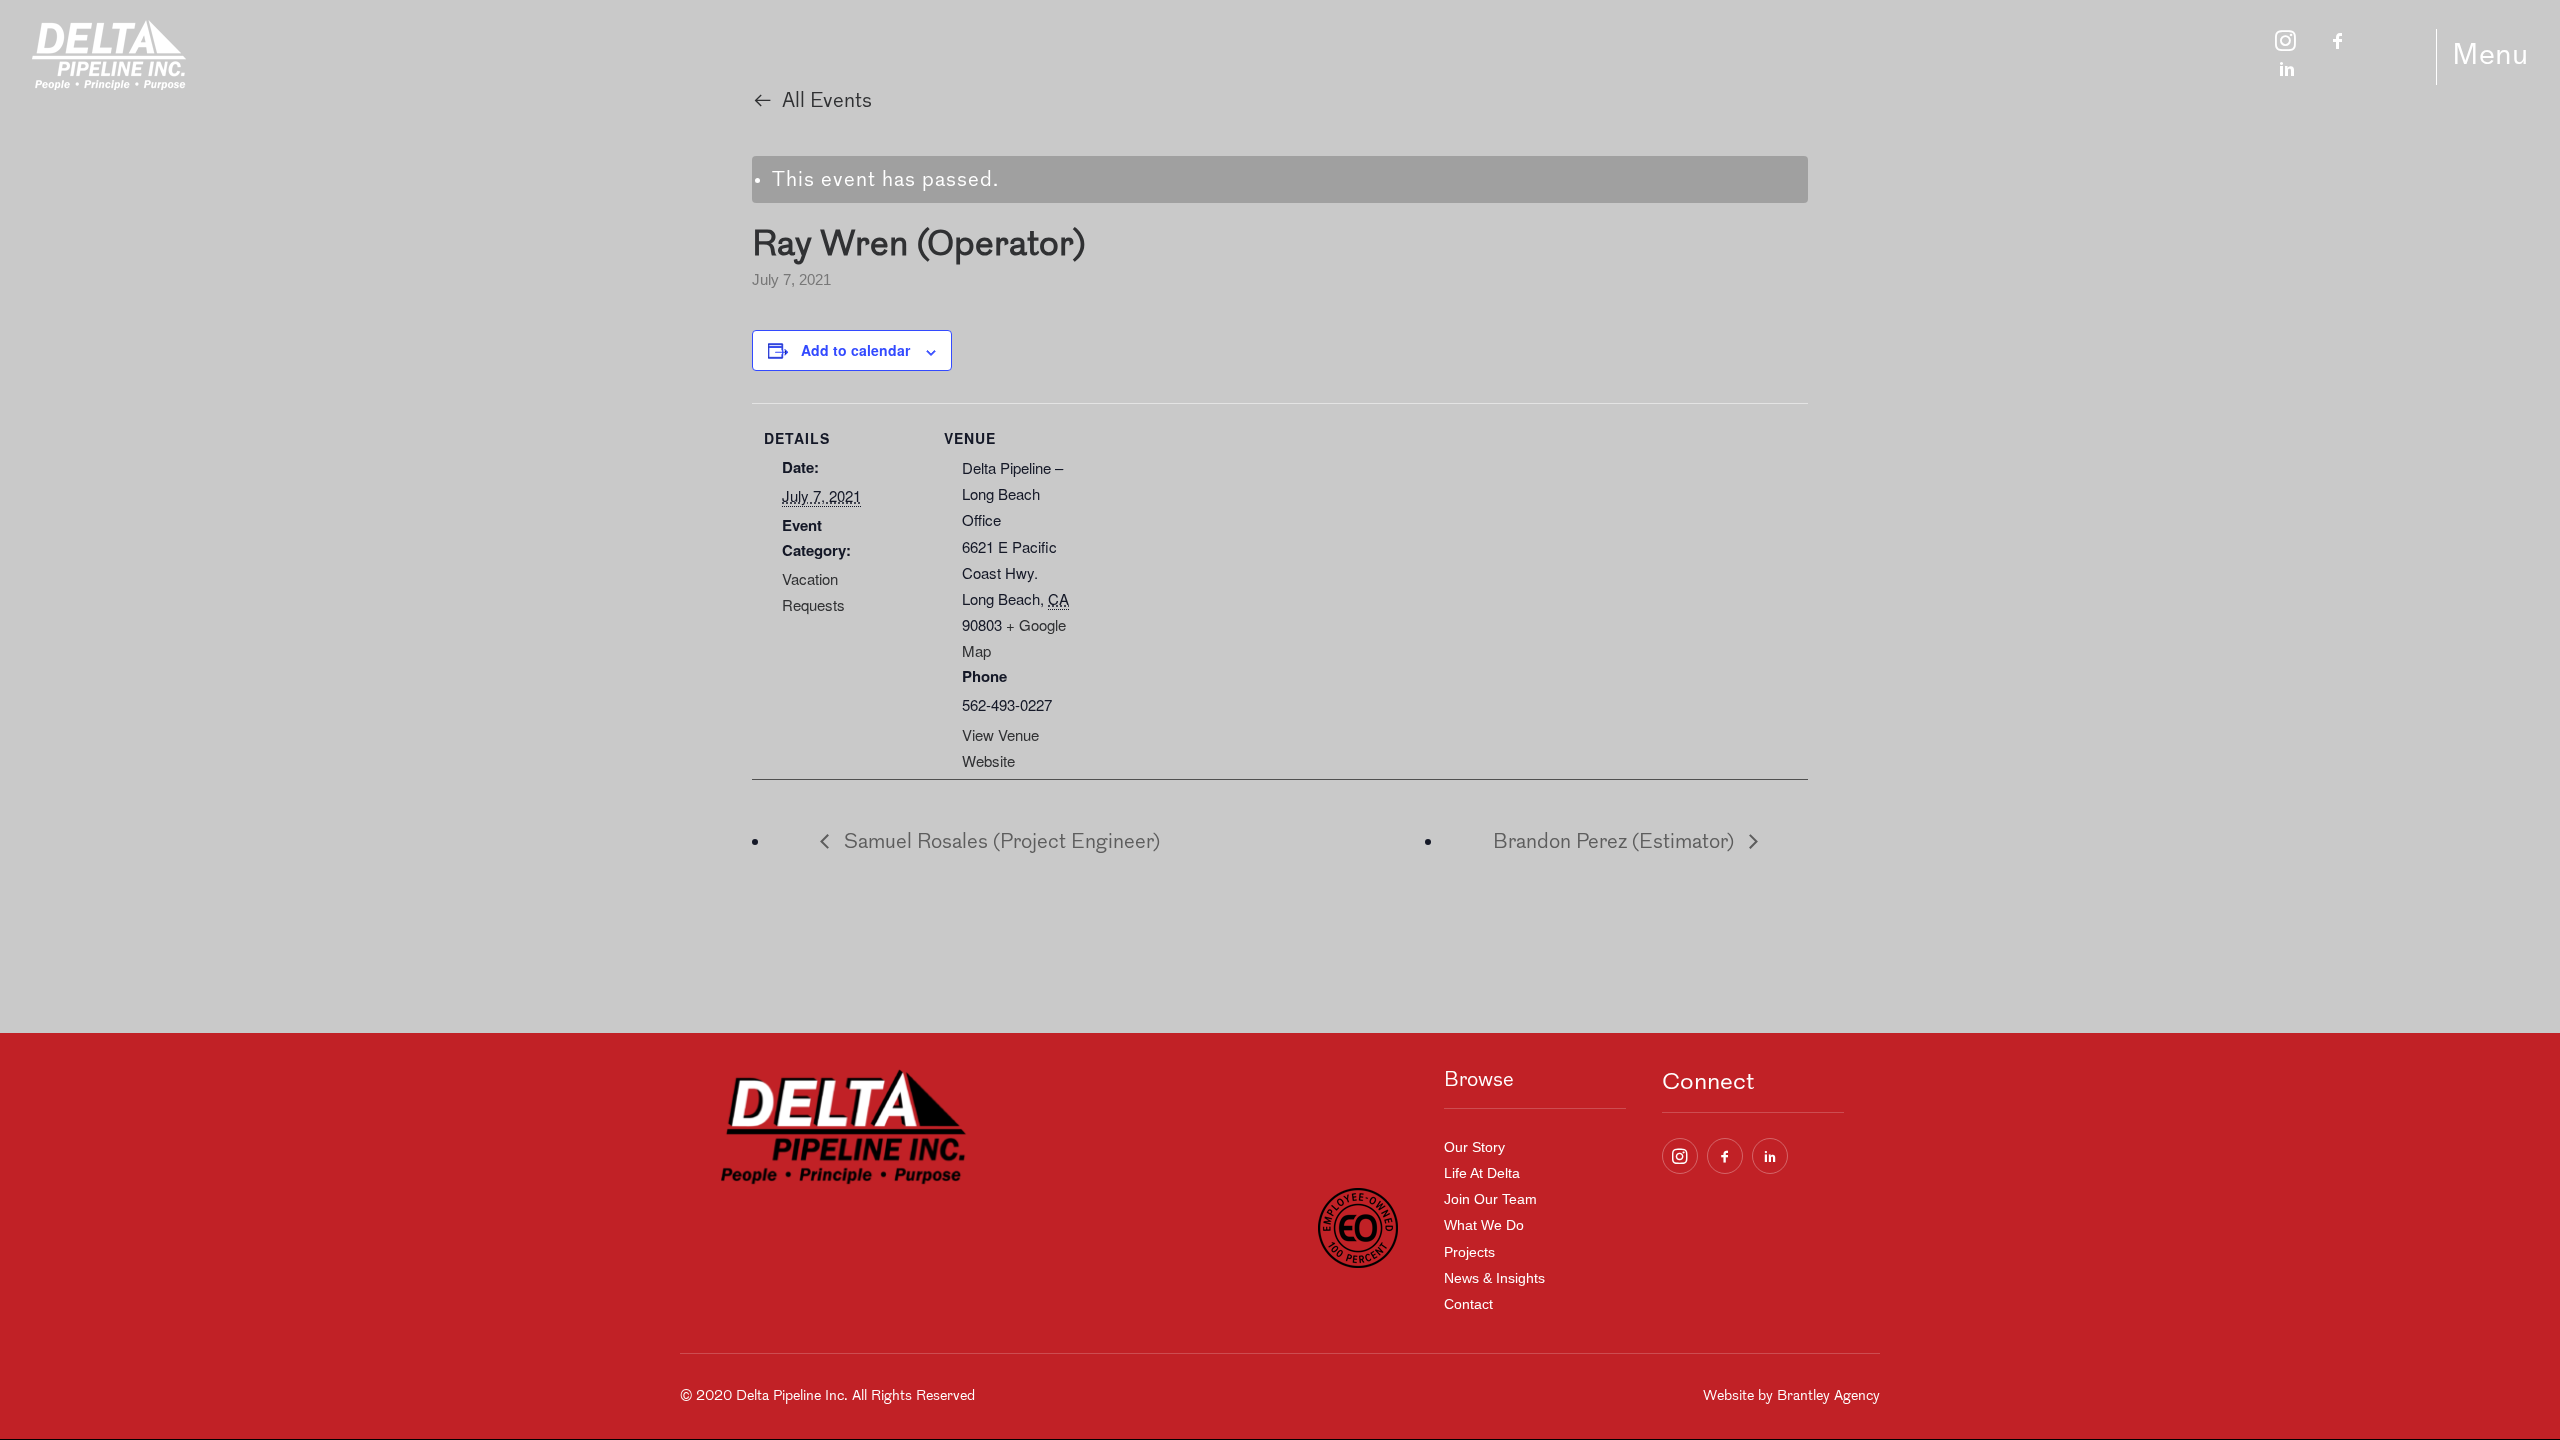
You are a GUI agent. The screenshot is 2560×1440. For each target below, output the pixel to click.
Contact (1468, 1304)
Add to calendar (855, 350)
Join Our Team (1490, 1199)
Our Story (1474, 1147)
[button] (1680, 1156)
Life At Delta (1482, 1173)
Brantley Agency (1828, 1396)
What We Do (1484, 1225)
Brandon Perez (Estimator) (1616, 843)
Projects (1469, 1252)
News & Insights (1494, 1278)
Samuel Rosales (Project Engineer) (999, 843)
